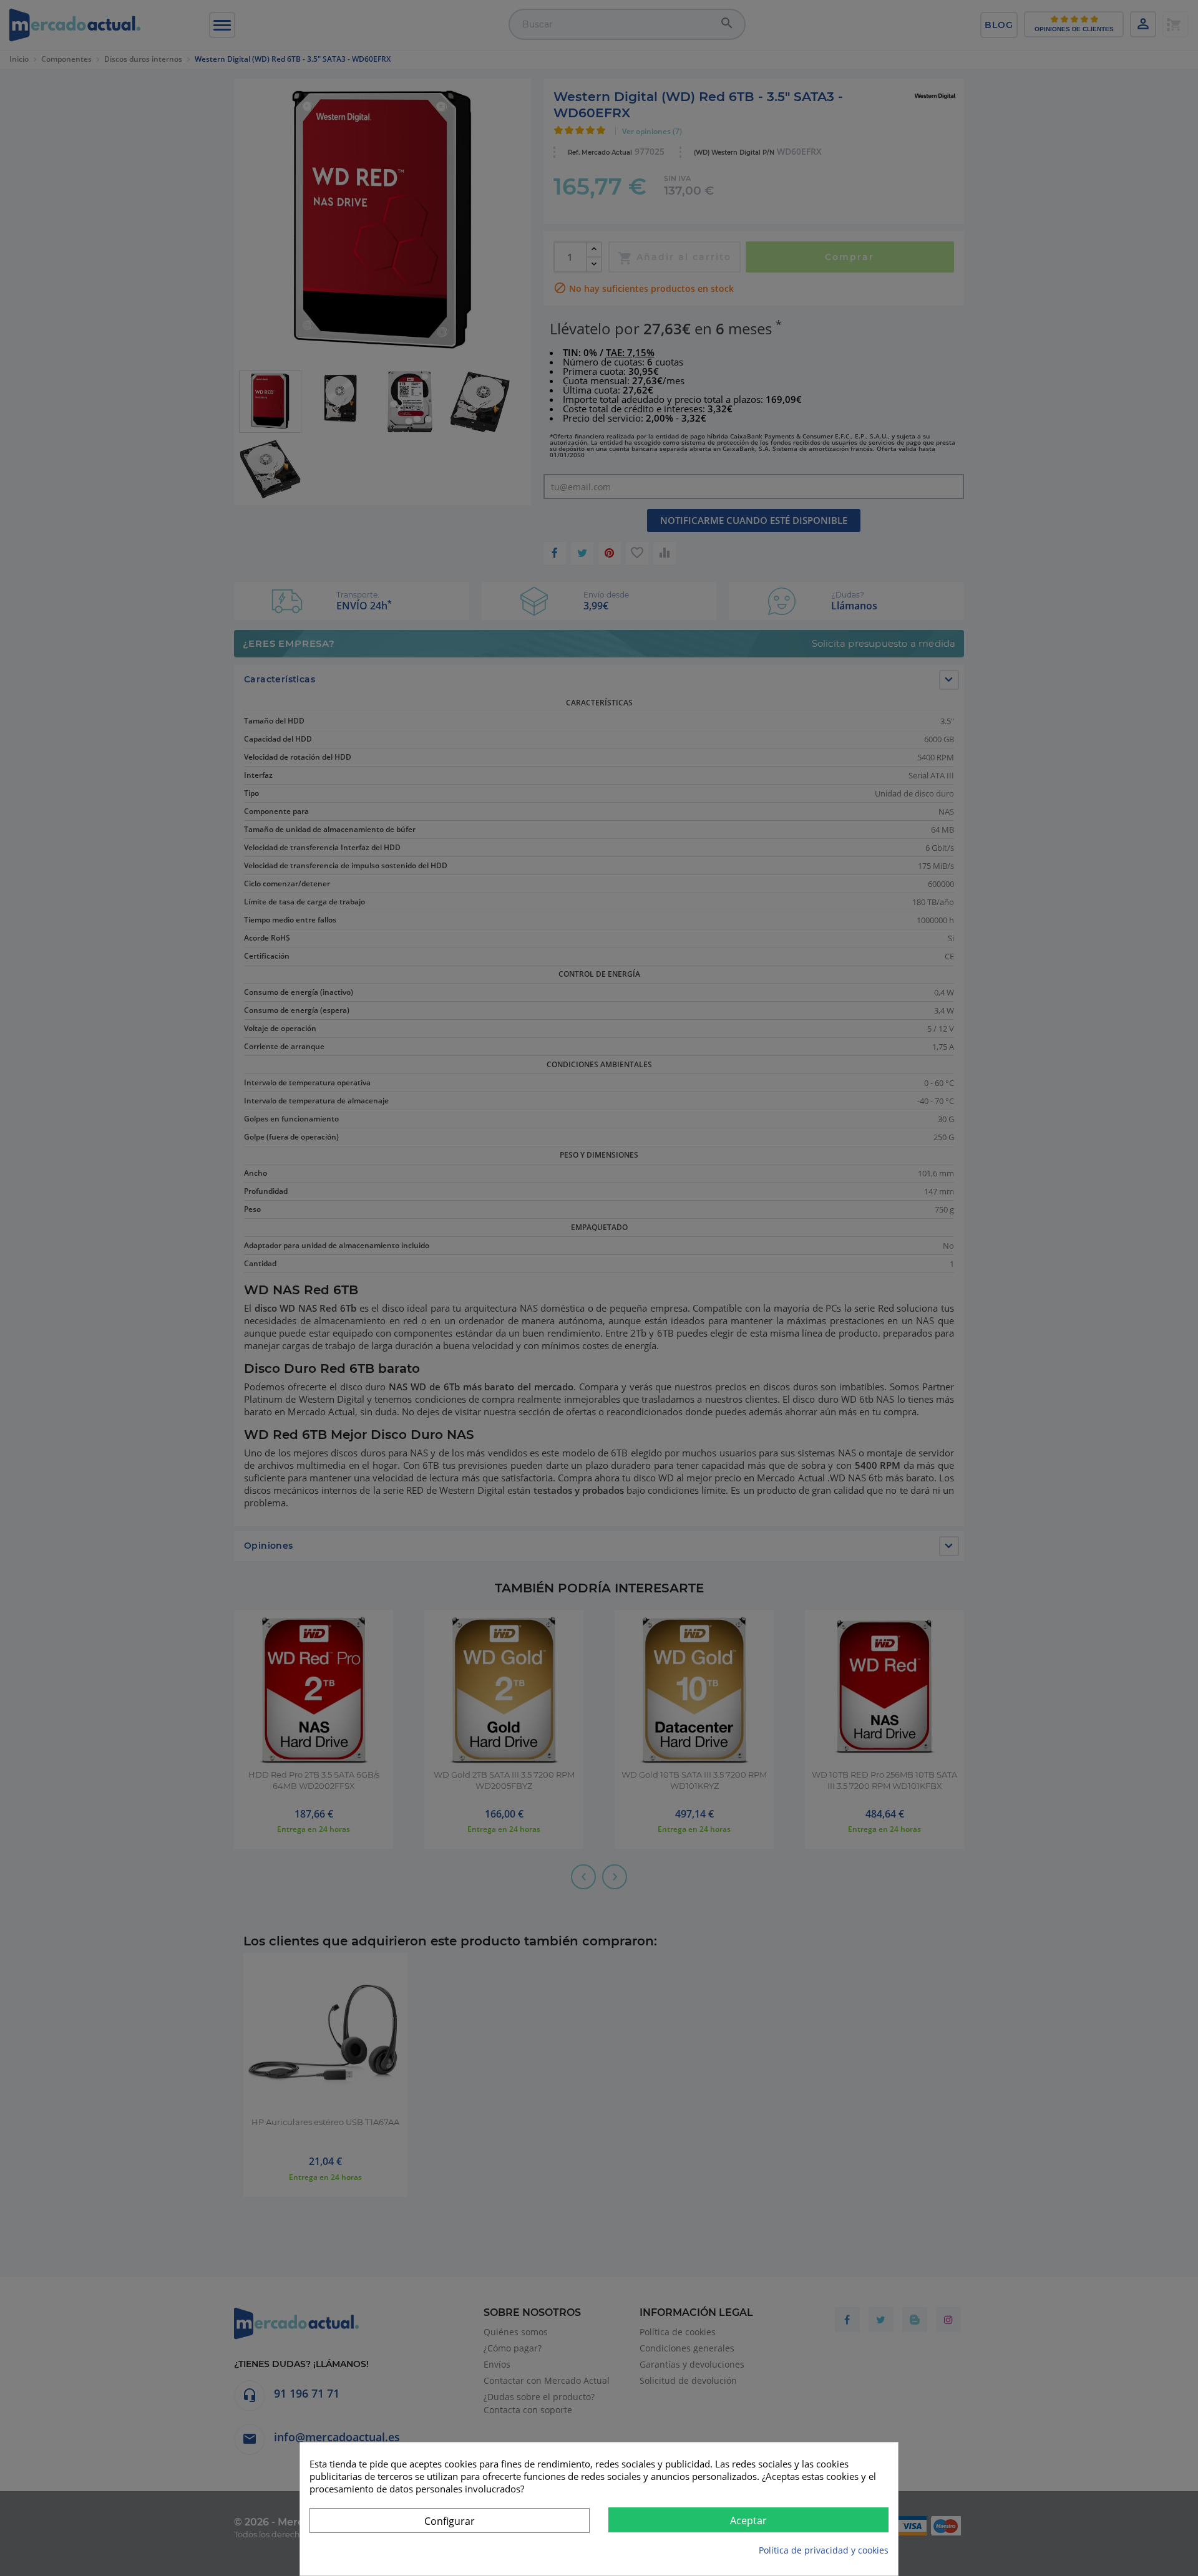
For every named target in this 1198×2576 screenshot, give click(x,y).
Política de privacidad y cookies (824, 2550)
